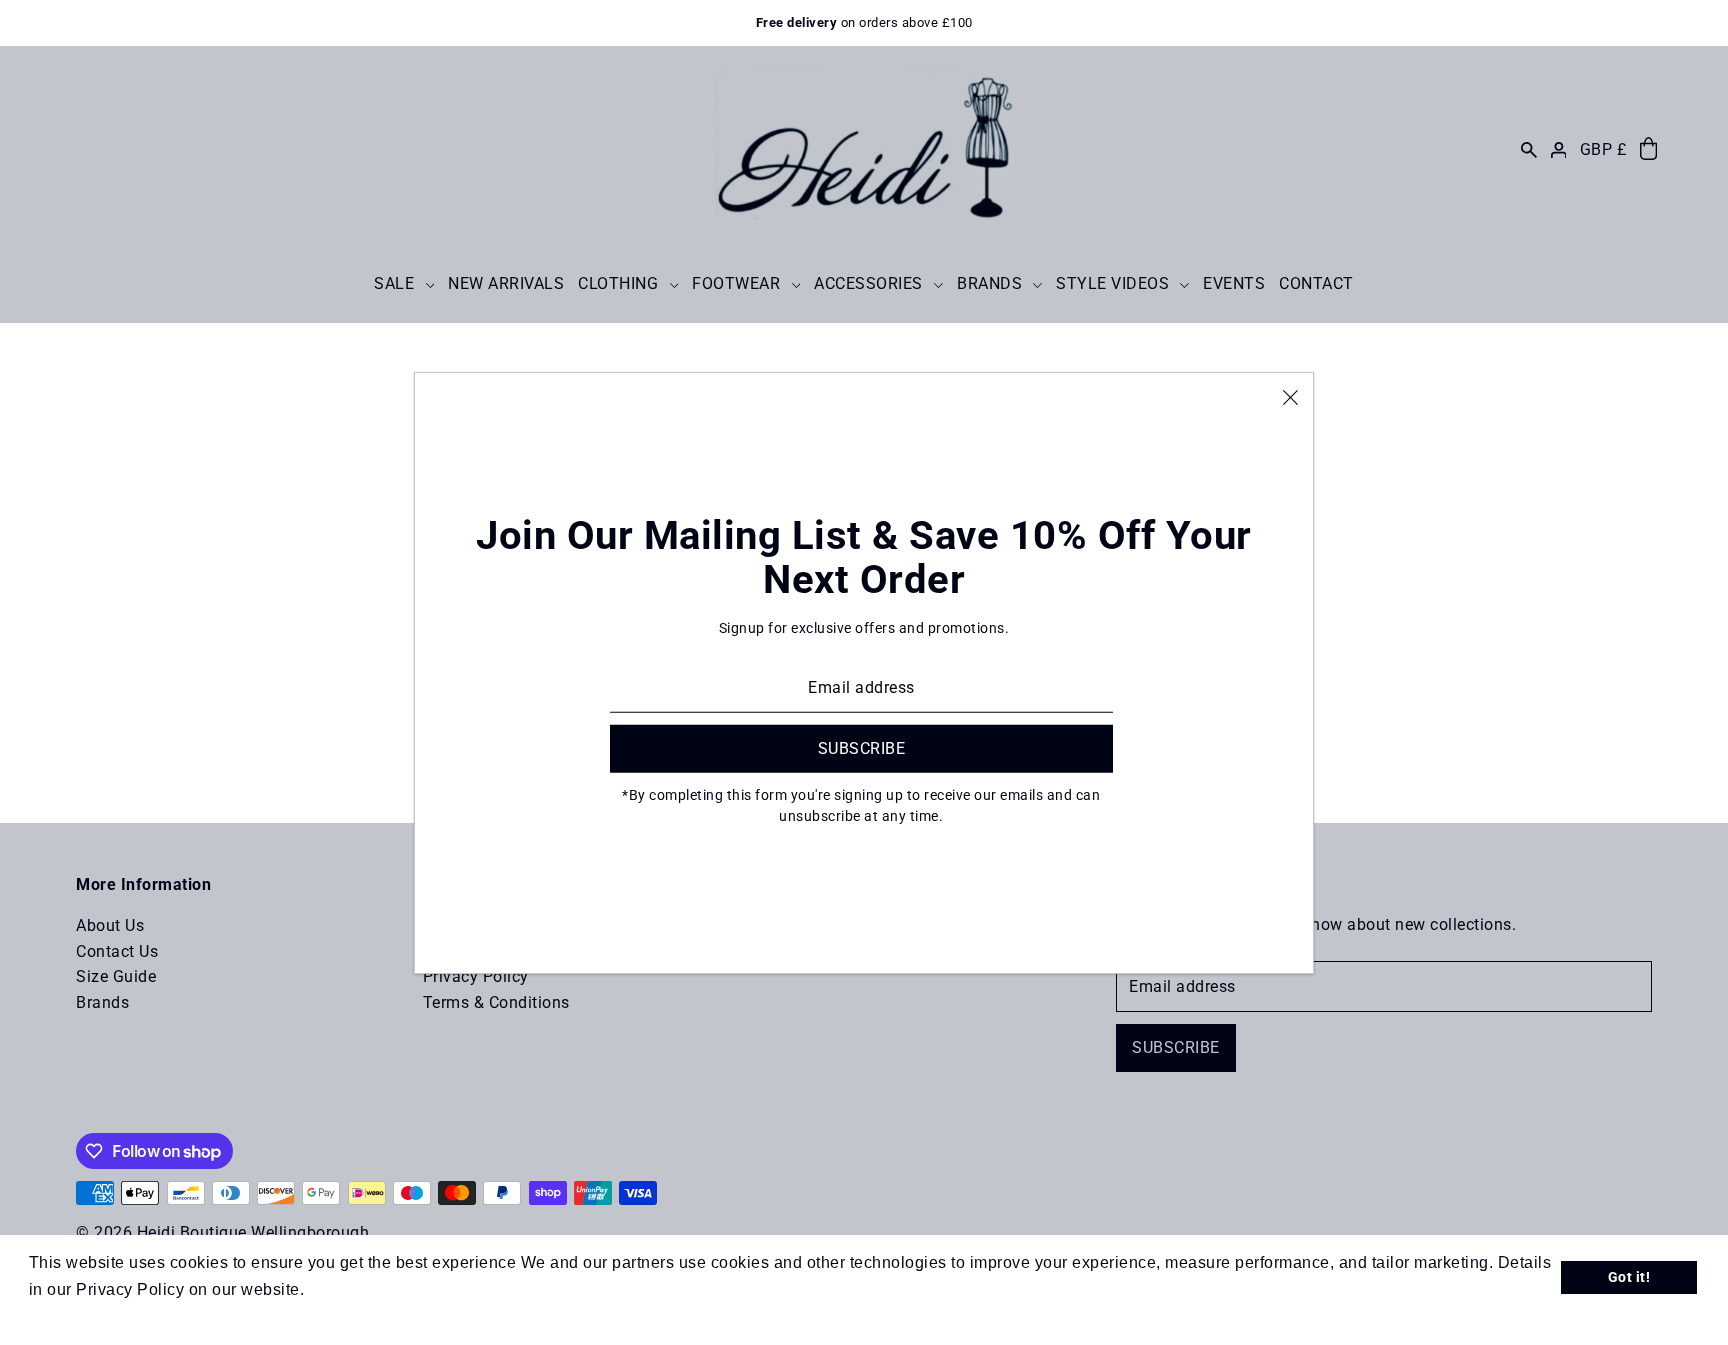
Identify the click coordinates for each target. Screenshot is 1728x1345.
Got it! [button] (1629, 1277)
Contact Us (117, 951)
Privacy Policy (476, 976)
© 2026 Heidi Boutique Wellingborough (222, 1232)
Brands (102, 1002)
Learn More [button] (354, 1289)
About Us (110, 925)
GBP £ (1603, 149)
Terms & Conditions (496, 1002)
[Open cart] (1648, 149)
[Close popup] (1290, 396)
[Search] (1529, 149)
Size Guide (116, 976)
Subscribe (1176, 1047)
